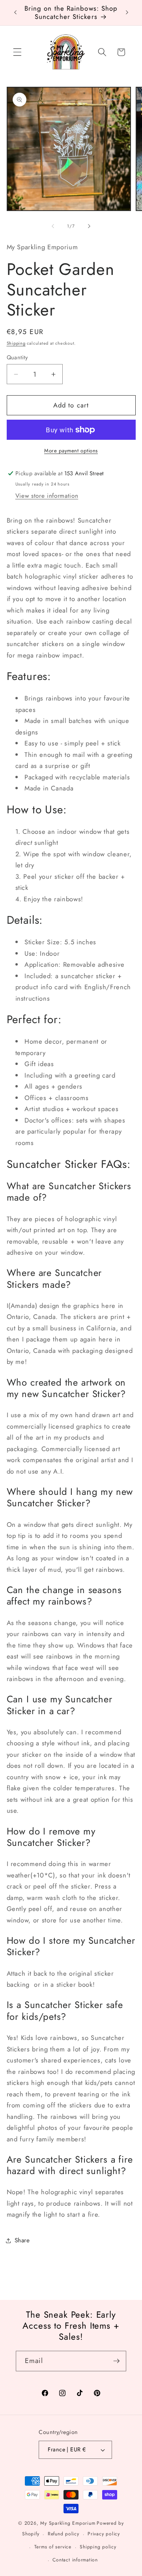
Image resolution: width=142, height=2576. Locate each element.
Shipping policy (98, 2547)
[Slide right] (89, 226)
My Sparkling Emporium (68, 2523)
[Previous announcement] (15, 13)
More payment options (71, 451)
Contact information (75, 2560)
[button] (17, 52)
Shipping (16, 343)
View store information (47, 496)
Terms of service (53, 2547)
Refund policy (64, 2534)
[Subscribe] (116, 2361)
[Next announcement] (127, 13)
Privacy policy (104, 2534)
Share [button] (22, 2240)
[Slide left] (53, 226)
